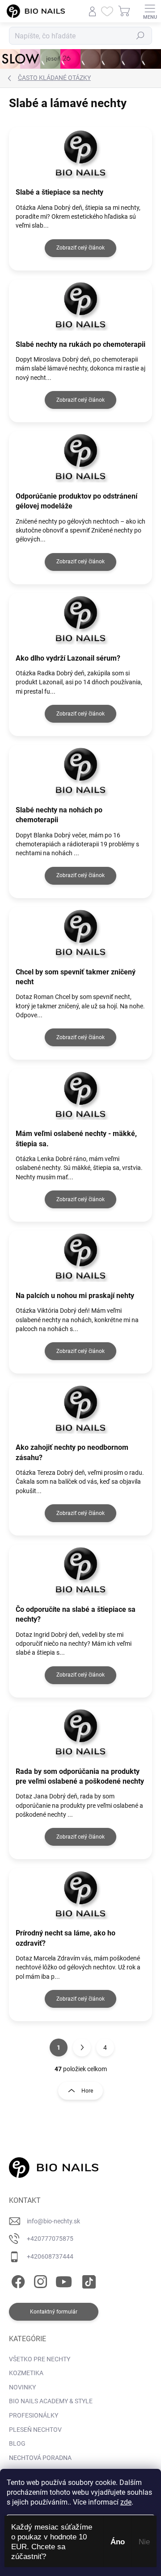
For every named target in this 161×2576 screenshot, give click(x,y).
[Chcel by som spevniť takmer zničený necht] (80, 933)
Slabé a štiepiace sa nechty (59, 192)
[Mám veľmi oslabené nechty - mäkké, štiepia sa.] (80, 1094)
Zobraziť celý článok (80, 248)
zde (126, 2502)
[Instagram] (39, 2280)
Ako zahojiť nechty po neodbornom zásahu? (72, 1452)
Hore (87, 2091)
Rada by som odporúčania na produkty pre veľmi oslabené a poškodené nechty (80, 1776)
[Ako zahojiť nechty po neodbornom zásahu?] (80, 1408)
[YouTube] (64, 2280)
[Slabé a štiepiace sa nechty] (80, 153)
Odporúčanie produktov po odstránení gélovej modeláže (76, 501)
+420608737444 (50, 2256)
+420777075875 (50, 2239)
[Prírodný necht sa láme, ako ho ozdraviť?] (80, 1894)
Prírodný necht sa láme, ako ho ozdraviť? (66, 1938)
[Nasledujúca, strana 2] (82, 2047)
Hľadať (140, 36)
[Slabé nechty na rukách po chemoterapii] (80, 305)
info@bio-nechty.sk (53, 2221)
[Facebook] (17, 2280)
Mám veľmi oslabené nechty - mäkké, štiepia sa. (76, 1138)
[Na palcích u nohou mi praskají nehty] (80, 1256)
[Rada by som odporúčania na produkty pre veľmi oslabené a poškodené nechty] (80, 1732)
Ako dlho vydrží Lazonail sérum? (68, 658)
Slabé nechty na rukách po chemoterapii (80, 344)
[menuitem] (40, 2360)
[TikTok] (87, 2280)
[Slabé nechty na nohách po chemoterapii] (80, 771)
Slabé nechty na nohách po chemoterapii (59, 815)
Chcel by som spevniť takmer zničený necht (76, 977)
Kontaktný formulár (54, 2312)
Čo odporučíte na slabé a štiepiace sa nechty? (76, 1614)
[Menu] (150, 11)
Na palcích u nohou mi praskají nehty (75, 1296)
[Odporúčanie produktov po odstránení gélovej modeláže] (80, 457)
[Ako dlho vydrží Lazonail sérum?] (80, 619)
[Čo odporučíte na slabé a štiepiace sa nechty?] (80, 1570)
